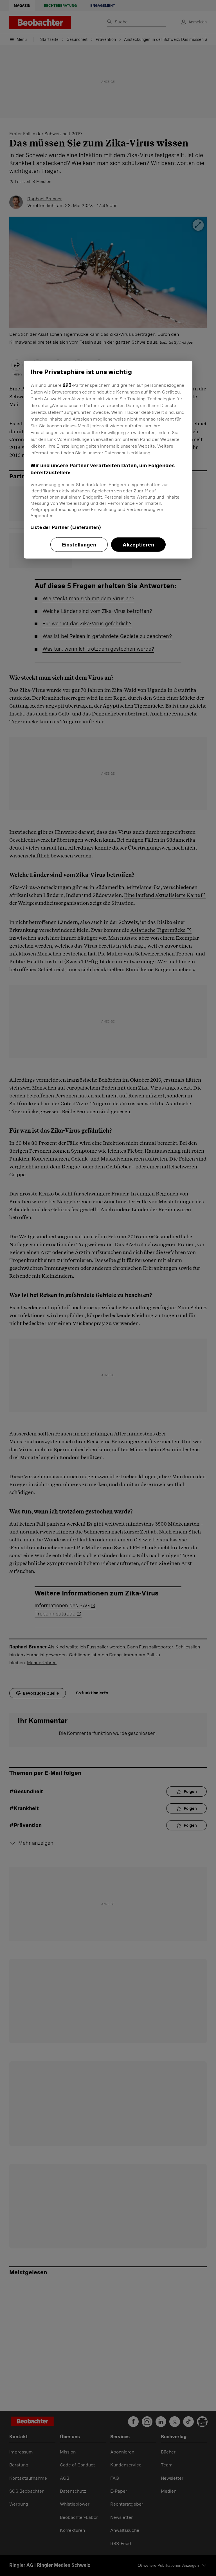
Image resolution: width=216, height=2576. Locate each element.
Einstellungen (79, 545)
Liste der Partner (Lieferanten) (66, 527)
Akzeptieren (138, 545)
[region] (108, 459)
